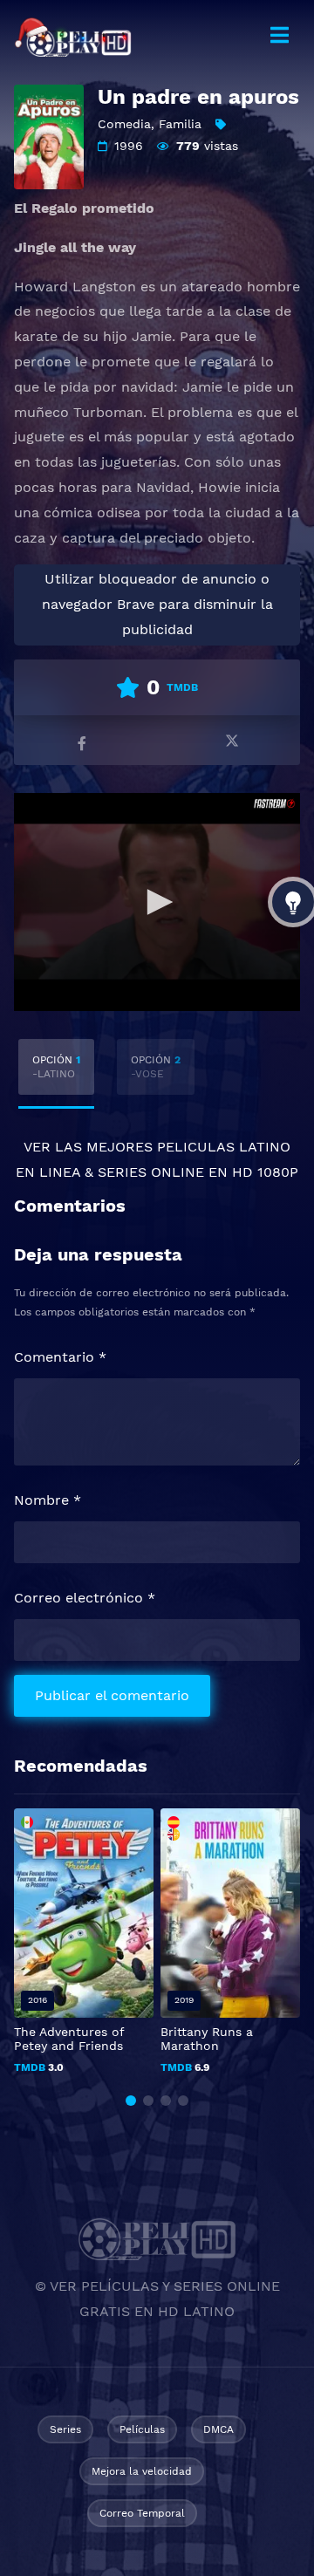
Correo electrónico (85, 1598)
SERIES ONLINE (151, 1172)
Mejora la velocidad (142, 2471)
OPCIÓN (56, 1067)
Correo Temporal (142, 2513)
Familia (180, 124)
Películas (142, 2429)
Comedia (124, 124)
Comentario (60, 1357)
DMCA (218, 2429)
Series (65, 2429)
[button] (131, 2101)
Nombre (48, 1500)
